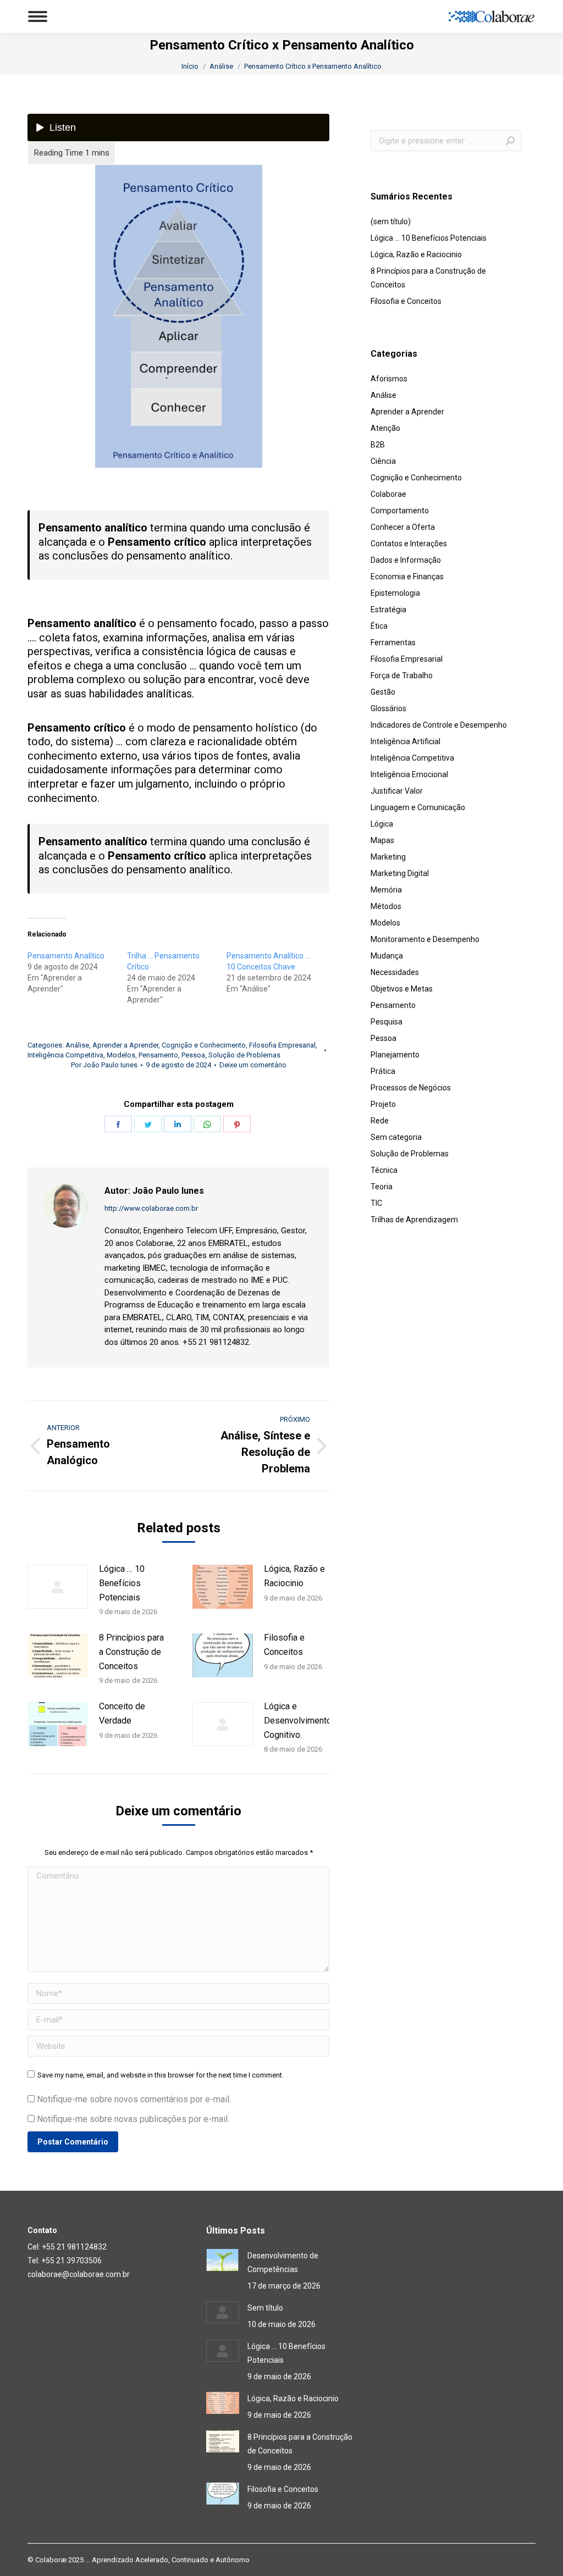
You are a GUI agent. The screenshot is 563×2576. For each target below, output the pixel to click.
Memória (386, 890)
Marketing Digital (400, 873)
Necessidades (395, 972)
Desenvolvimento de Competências (283, 2262)
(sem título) (391, 221)
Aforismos (389, 379)
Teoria (382, 1187)
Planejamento (395, 1055)
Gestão (383, 692)
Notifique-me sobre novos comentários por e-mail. (134, 2099)
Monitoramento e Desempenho (425, 939)
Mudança (387, 956)
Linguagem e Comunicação (418, 807)
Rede (380, 1121)
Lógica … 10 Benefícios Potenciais (122, 1583)
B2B (378, 445)
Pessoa (193, 1055)
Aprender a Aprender (125, 1045)
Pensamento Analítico (66, 956)
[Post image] (58, 1587)
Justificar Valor (397, 791)
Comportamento (400, 511)
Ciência (383, 461)
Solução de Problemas (244, 1055)
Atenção (385, 428)
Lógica (382, 824)
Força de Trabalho (402, 675)
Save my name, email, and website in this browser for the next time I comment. (161, 2075)
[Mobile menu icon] (38, 16)
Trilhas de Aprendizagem (414, 1220)
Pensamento (158, 1055)
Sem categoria (396, 1137)
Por (104, 1065)
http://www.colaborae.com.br (151, 1208)
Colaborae (388, 494)
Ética (379, 626)
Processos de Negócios (411, 1088)
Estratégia (388, 610)
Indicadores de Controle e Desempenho (439, 725)
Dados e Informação (406, 560)
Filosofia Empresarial (282, 1045)
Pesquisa (387, 1022)
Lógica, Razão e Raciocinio (294, 1576)
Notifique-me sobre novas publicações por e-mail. (133, 2119)
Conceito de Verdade (122, 1713)
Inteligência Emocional (409, 774)
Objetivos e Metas (402, 989)
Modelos (121, 1055)
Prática (383, 1071)
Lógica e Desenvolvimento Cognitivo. (298, 1720)
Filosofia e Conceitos (284, 1645)
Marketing (388, 857)
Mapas (382, 840)
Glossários (388, 708)
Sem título (265, 2308)
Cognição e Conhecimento (204, 1045)
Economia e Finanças (407, 577)
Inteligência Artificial (405, 741)
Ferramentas (393, 642)
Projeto (383, 1104)
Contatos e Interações (409, 544)
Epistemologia (395, 593)
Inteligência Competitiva (65, 1055)
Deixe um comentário (253, 1065)
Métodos (386, 906)
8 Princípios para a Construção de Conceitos (131, 1652)
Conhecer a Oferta (403, 527)
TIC (376, 1203)
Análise (77, 1045)
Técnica (384, 1170)
